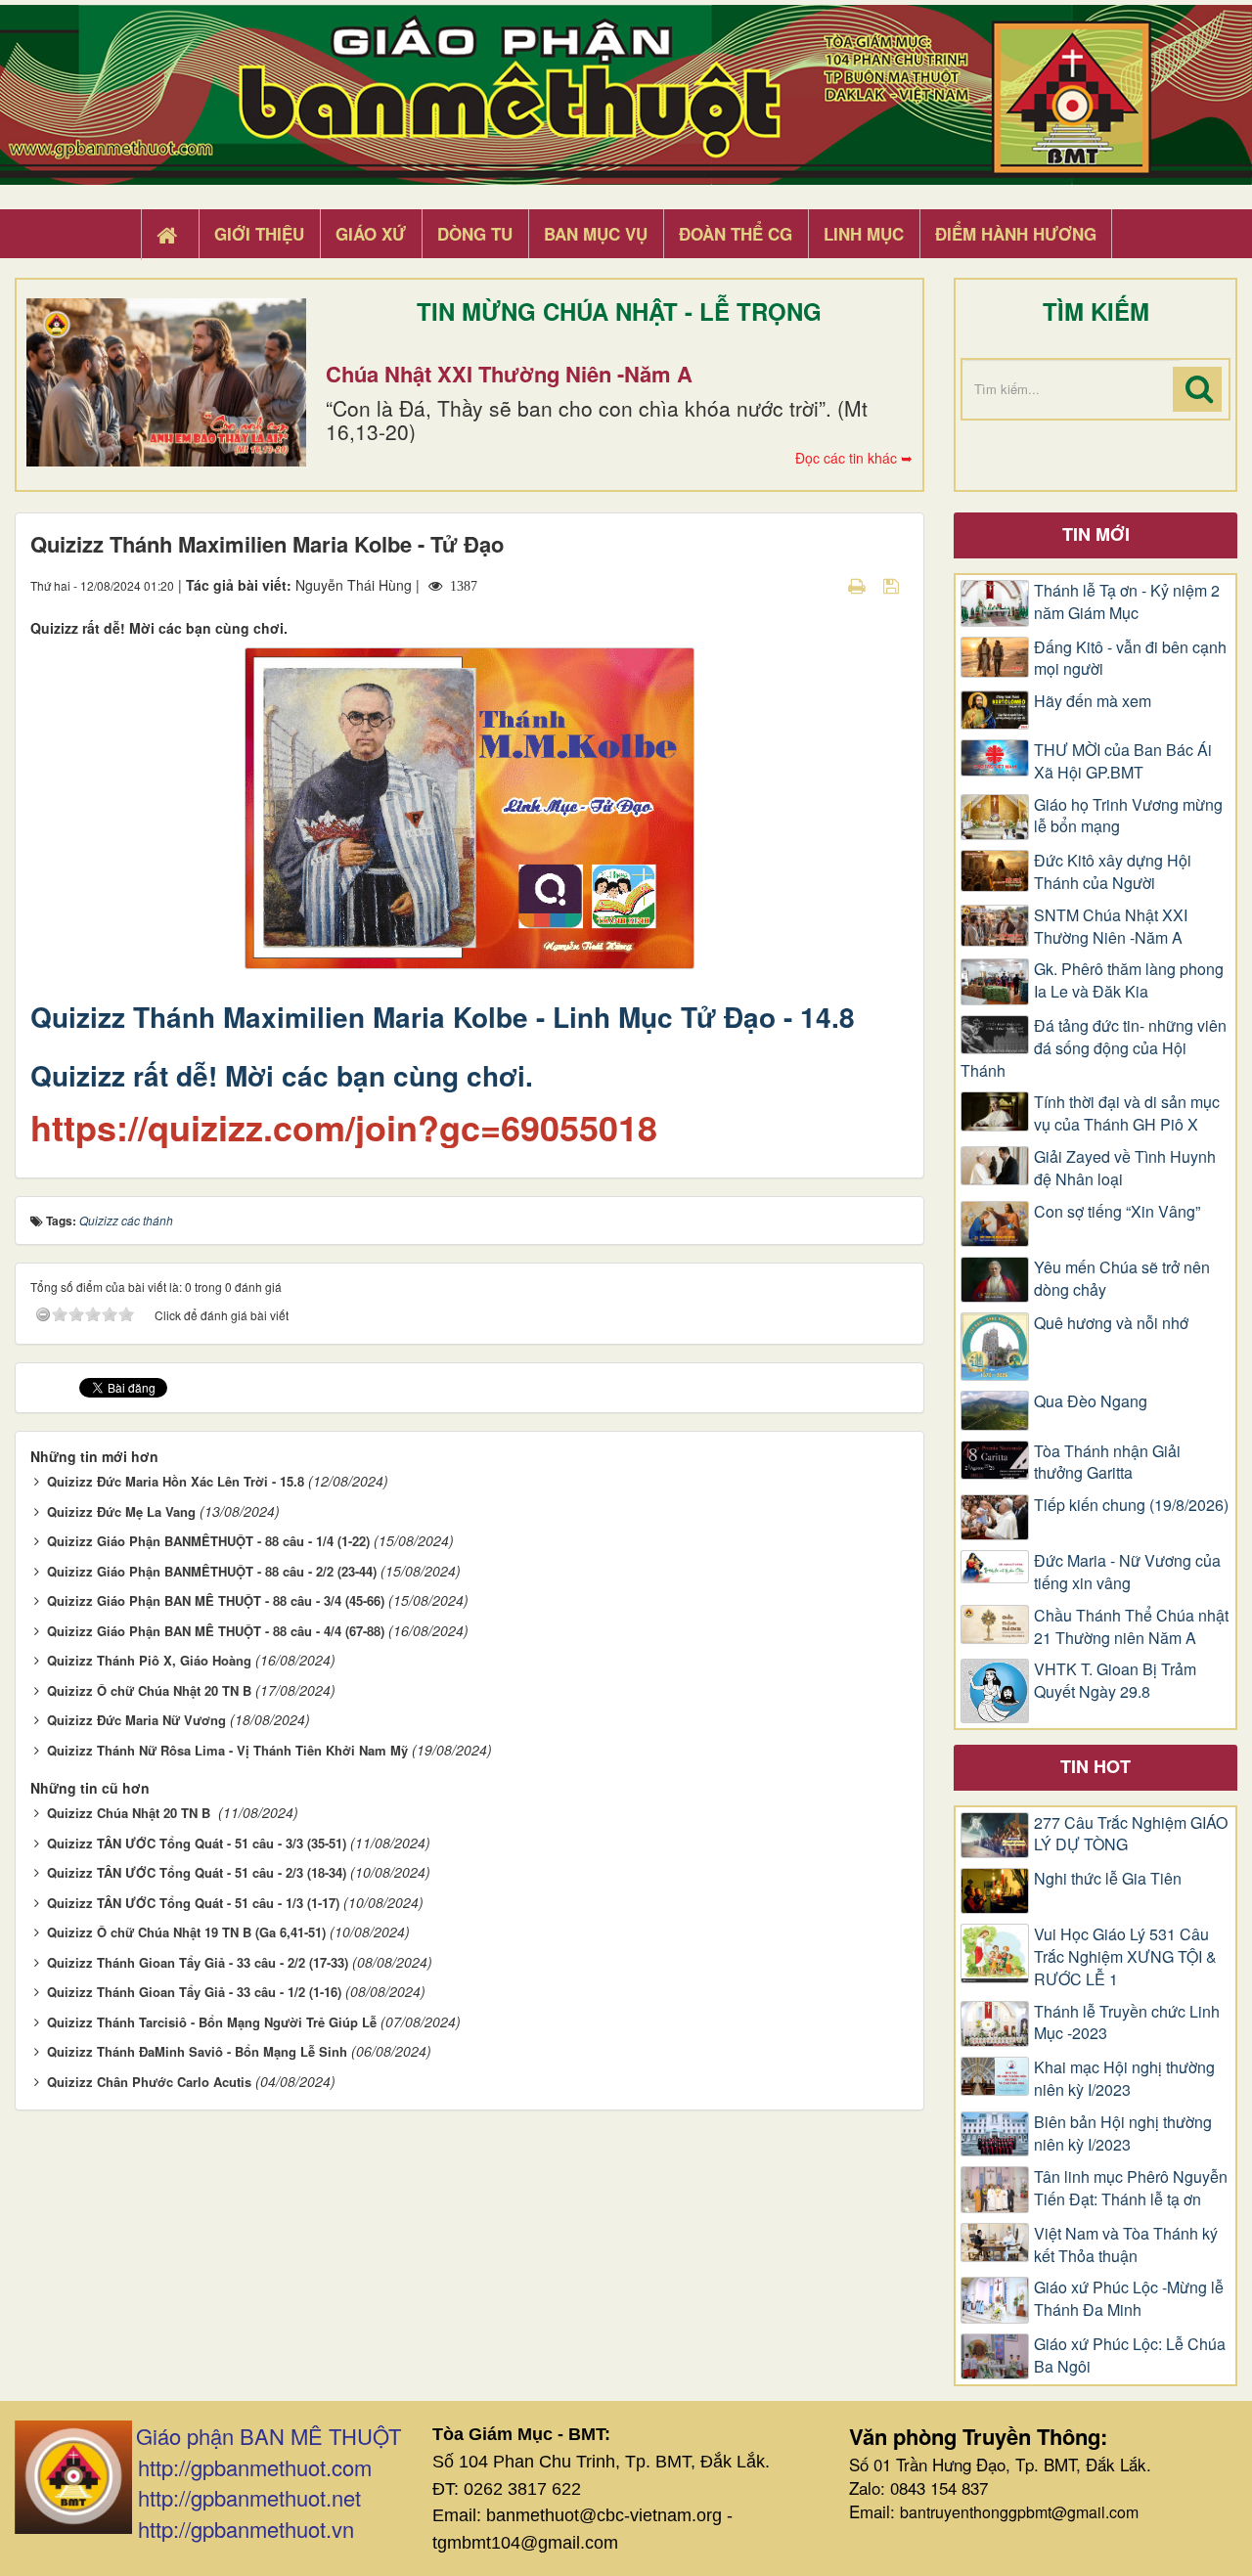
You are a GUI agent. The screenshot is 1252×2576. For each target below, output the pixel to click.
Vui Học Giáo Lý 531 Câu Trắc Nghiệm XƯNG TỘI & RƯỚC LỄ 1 (1125, 1957)
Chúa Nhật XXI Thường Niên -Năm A (509, 374)
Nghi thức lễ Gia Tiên (1108, 1879)
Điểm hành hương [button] (1016, 234)
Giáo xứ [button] (371, 234)
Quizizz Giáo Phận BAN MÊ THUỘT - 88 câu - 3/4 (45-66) (216, 1600)
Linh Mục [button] (864, 234)
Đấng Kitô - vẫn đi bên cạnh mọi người (1130, 659)
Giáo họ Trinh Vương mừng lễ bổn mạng (1128, 816)
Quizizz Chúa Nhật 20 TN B (131, 1813)
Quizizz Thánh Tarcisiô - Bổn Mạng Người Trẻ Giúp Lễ (212, 2022)
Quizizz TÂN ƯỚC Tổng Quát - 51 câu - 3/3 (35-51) (197, 1843)
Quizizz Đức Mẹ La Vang (121, 1511)
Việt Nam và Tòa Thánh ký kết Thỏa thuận (1126, 2245)
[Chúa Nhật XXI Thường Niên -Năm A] (166, 382)
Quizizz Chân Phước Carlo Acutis (149, 2082)
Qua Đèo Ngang (1091, 1401)
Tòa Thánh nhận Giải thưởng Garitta (1107, 1463)
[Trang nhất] (169, 235)
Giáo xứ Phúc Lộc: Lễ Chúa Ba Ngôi (1130, 2355)
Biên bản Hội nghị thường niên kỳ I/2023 (1123, 2133)
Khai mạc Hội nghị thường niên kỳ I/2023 (1124, 2079)
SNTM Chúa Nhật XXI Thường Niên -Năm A (1111, 927)
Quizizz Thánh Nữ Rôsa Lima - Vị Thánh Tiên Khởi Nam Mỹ (227, 1750)
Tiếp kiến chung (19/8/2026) (1131, 1505)
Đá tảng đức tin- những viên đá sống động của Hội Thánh (1094, 1048)
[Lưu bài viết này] (894, 585)
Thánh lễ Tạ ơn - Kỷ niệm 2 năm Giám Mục (1127, 602)
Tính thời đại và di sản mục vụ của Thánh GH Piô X (1127, 1113)
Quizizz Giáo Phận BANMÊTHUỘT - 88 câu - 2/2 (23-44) (212, 1571)
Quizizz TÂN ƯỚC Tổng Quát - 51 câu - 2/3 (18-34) (197, 1872)
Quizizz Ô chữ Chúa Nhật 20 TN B (149, 1690)
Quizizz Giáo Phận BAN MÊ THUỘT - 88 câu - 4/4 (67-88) (216, 1631)
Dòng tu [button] (475, 234)
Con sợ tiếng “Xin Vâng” (1117, 1212)
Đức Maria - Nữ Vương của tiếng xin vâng (1127, 1572)
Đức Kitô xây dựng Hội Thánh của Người (1113, 872)
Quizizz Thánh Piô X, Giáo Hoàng (149, 1660)
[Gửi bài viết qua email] (823, 585)
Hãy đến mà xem (1093, 701)
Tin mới (1096, 534)
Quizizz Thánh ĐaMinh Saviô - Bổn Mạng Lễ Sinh (197, 2051)
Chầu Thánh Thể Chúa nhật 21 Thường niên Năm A (1131, 1627)
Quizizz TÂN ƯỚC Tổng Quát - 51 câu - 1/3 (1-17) (193, 1903)
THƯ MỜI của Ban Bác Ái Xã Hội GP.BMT (1123, 761)
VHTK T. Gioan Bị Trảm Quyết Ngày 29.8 (1115, 1681)
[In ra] (859, 585)
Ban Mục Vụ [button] (596, 234)
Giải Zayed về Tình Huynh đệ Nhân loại (1125, 1168)
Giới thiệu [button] (259, 234)
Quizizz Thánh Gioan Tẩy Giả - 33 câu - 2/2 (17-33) (198, 1962)
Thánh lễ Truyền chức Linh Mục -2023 (1127, 2023)
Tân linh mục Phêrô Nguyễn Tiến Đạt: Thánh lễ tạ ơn (1131, 2188)
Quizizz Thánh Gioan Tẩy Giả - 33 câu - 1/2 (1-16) (194, 1992)
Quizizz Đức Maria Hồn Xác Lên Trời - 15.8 (176, 1481)
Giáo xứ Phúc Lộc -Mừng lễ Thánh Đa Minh (1129, 2299)
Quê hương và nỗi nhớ (1111, 1323)
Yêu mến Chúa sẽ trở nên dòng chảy (1122, 1279)
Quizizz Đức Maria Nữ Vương (136, 1720)
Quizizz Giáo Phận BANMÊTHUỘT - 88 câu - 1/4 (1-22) (208, 1541)
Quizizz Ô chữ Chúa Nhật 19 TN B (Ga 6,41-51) (186, 1932)
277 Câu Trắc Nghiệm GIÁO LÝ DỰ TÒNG (1131, 1834)
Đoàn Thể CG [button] (736, 234)
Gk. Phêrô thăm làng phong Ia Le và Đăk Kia (1129, 980)
